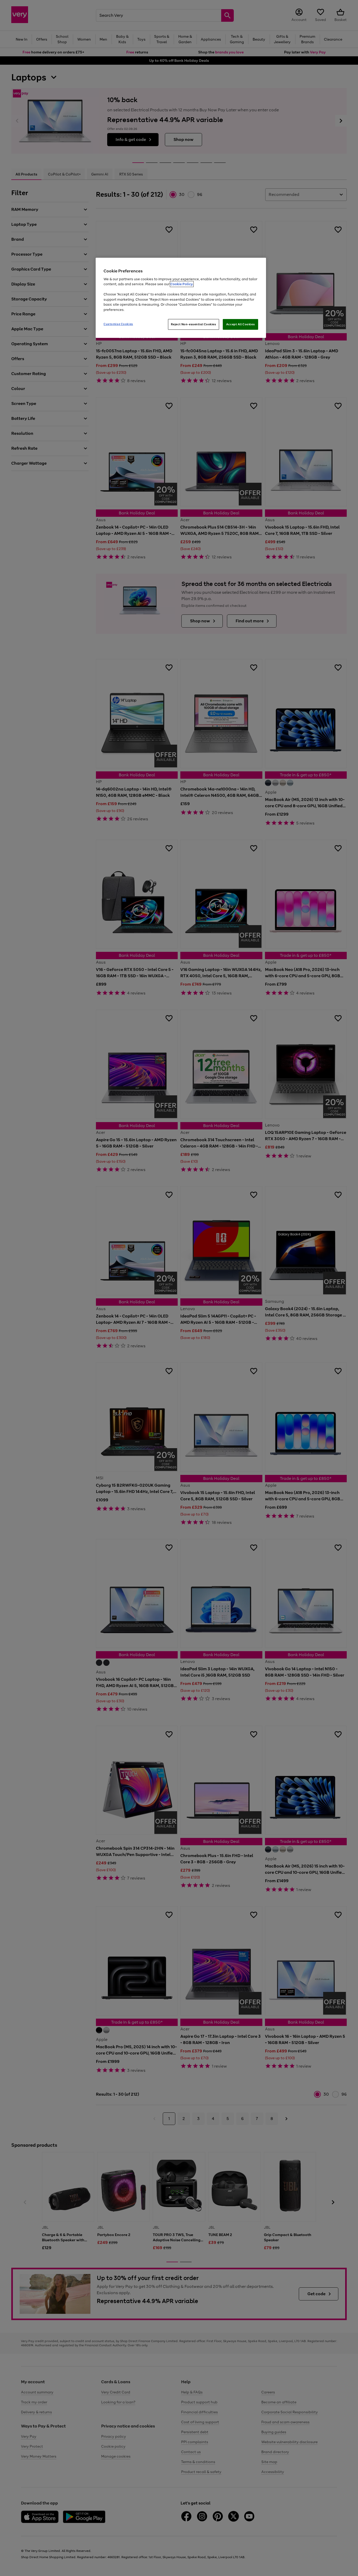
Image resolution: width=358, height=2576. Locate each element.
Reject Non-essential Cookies (194, 324)
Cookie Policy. (182, 284)
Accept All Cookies (240, 324)
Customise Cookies (118, 324)
